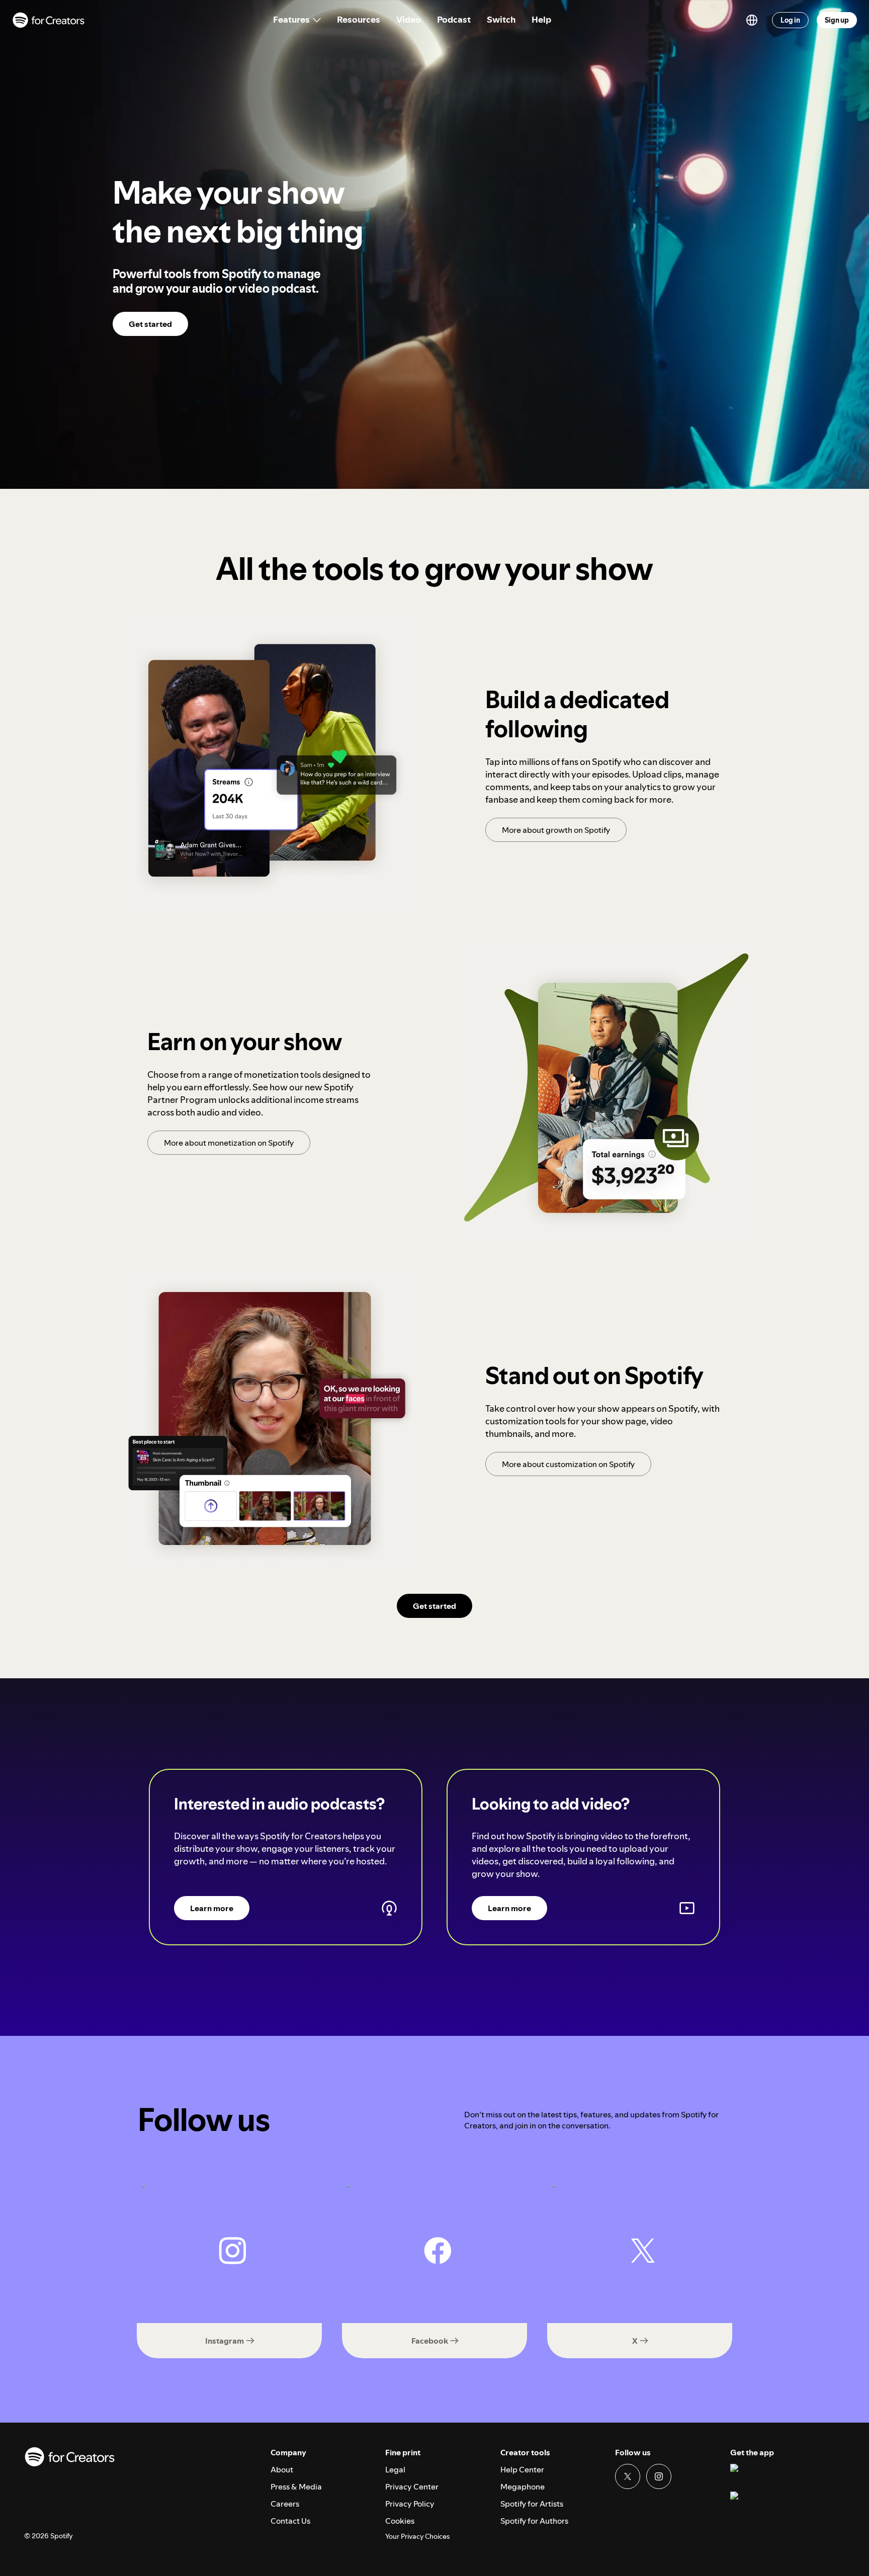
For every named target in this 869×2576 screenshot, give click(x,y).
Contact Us (290, 2521)
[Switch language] (752, 20)
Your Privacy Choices (417, 2537)
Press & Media (296, 2486)
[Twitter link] (628, 2476)
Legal (395, 2469)
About (282, 2469)
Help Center (522, 2469)
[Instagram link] (659, 2476)
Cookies (400, 2521)
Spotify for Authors (534, 2521)
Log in (790, 20)
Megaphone (523, 2486)
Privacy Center (412, 2486)
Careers (285, 2504)
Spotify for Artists (532, 2504)
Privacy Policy (410, 2504)
